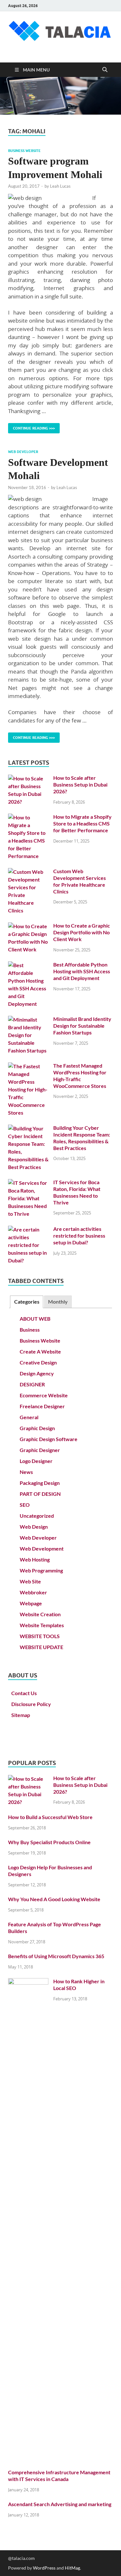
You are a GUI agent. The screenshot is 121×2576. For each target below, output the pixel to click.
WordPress (44, 2568)
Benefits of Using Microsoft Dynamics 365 (56, 1956)
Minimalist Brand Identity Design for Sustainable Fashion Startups (82, 1026)
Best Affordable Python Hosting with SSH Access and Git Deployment (82, 971)
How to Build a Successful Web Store (50, 1817)
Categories (27, 1302)
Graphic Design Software (49, 1439)
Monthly (58, 1302)
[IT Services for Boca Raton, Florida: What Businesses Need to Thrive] (28, 1183)
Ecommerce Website (44, 1395)
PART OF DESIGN (40, 1494)
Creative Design (38, 1362)
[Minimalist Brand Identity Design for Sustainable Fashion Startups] (28, 1019)
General (29, 1417)
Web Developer (23, 452)
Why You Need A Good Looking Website (54, 1899)
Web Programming (41, 1570)
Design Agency (37, 1373)
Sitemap (21, 1715)
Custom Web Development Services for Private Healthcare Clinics (80, 881)
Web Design (34, 1527)
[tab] (26, 1302)
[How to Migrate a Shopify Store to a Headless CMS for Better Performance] (28, 817)
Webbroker (33, 1592)
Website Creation (40, 1614)
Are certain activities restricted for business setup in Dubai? (79, 1236)
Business (30, 1330)
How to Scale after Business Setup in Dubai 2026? (80, 784)
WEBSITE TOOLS (40, 1636)
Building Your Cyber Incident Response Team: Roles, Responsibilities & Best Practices (82, 1138)
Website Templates (42, 1625)
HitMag (72, 2568)
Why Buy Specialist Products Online (49, 1842)
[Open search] (105, 70)
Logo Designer (36, 1461)
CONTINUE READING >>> (31, 427)
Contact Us (24, 1693)
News (26, 1472)
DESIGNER (32, 1384)
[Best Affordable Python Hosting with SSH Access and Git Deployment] (28, 965)
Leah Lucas (60, 186)
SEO (25, 1505)
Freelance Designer (42, 1406)
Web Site (30, 1581)
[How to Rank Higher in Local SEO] (28, 1982)
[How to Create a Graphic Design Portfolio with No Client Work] (28, 926)
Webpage (31, 1603)
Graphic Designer (40, 1450)
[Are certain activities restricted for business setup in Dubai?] (28, 1229)
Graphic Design (37, 1428)
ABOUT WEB (35, 1319)
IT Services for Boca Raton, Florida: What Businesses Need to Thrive (77, 1192)
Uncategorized (37, 1516)
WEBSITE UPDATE (41, 1647)
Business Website (24, 151)
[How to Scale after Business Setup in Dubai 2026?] (28, 778)
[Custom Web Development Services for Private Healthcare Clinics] (28, 872)
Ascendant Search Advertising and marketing (60, 2504)
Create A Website (40, 1351)
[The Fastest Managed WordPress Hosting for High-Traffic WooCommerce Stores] (28, 1066)
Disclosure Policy (31, 1704)
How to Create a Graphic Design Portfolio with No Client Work (82, 932)
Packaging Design (40, 1483)
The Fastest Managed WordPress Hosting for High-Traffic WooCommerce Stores (80, 1076)
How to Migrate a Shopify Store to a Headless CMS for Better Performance (82, 823)
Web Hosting (35, 1559)
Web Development (42, 1548)
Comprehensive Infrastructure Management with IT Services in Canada (59, 2476)
